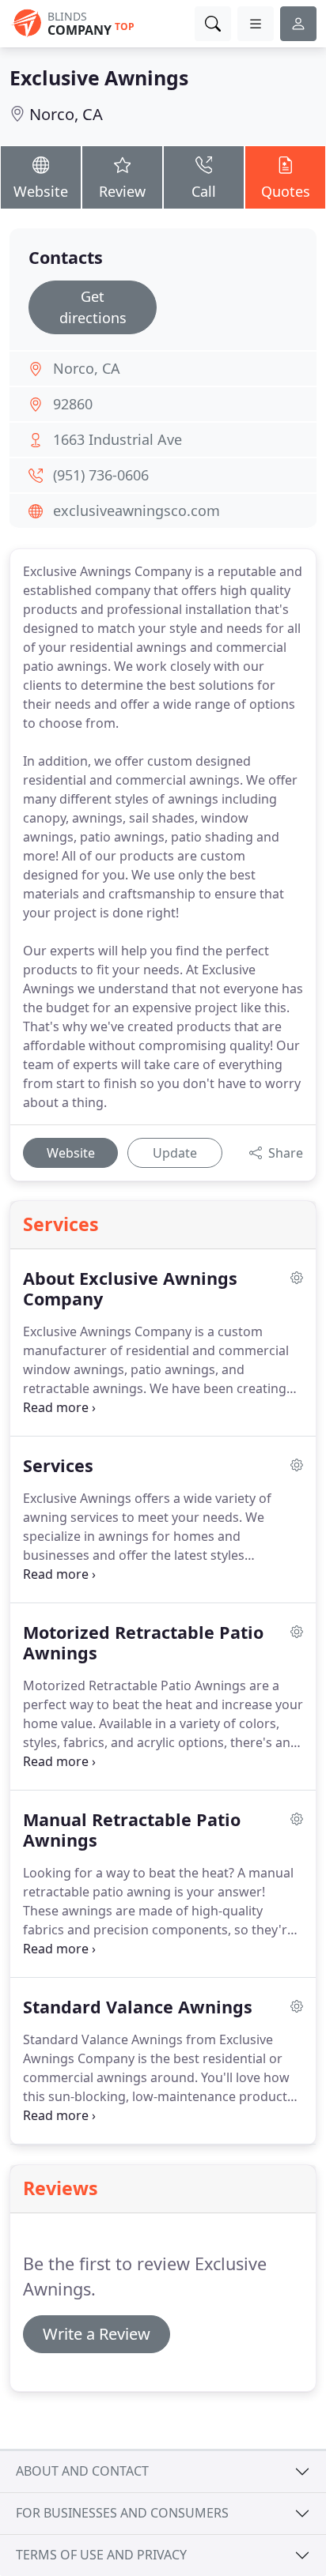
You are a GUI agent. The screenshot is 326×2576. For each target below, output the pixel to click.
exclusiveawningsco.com (136, 510)
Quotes (286, 191)
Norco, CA (66, 114)
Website (41, 191)
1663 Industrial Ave (118, 439)
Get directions (93, 307)
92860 (73, 404)
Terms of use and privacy (101, 2555)
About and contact (82, 2471)
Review (122, 191)
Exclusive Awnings (99, 77)
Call (204, 191)
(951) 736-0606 (101, 475)
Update (175, 1153)
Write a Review (97, 2334)
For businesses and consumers (122, 2513)
